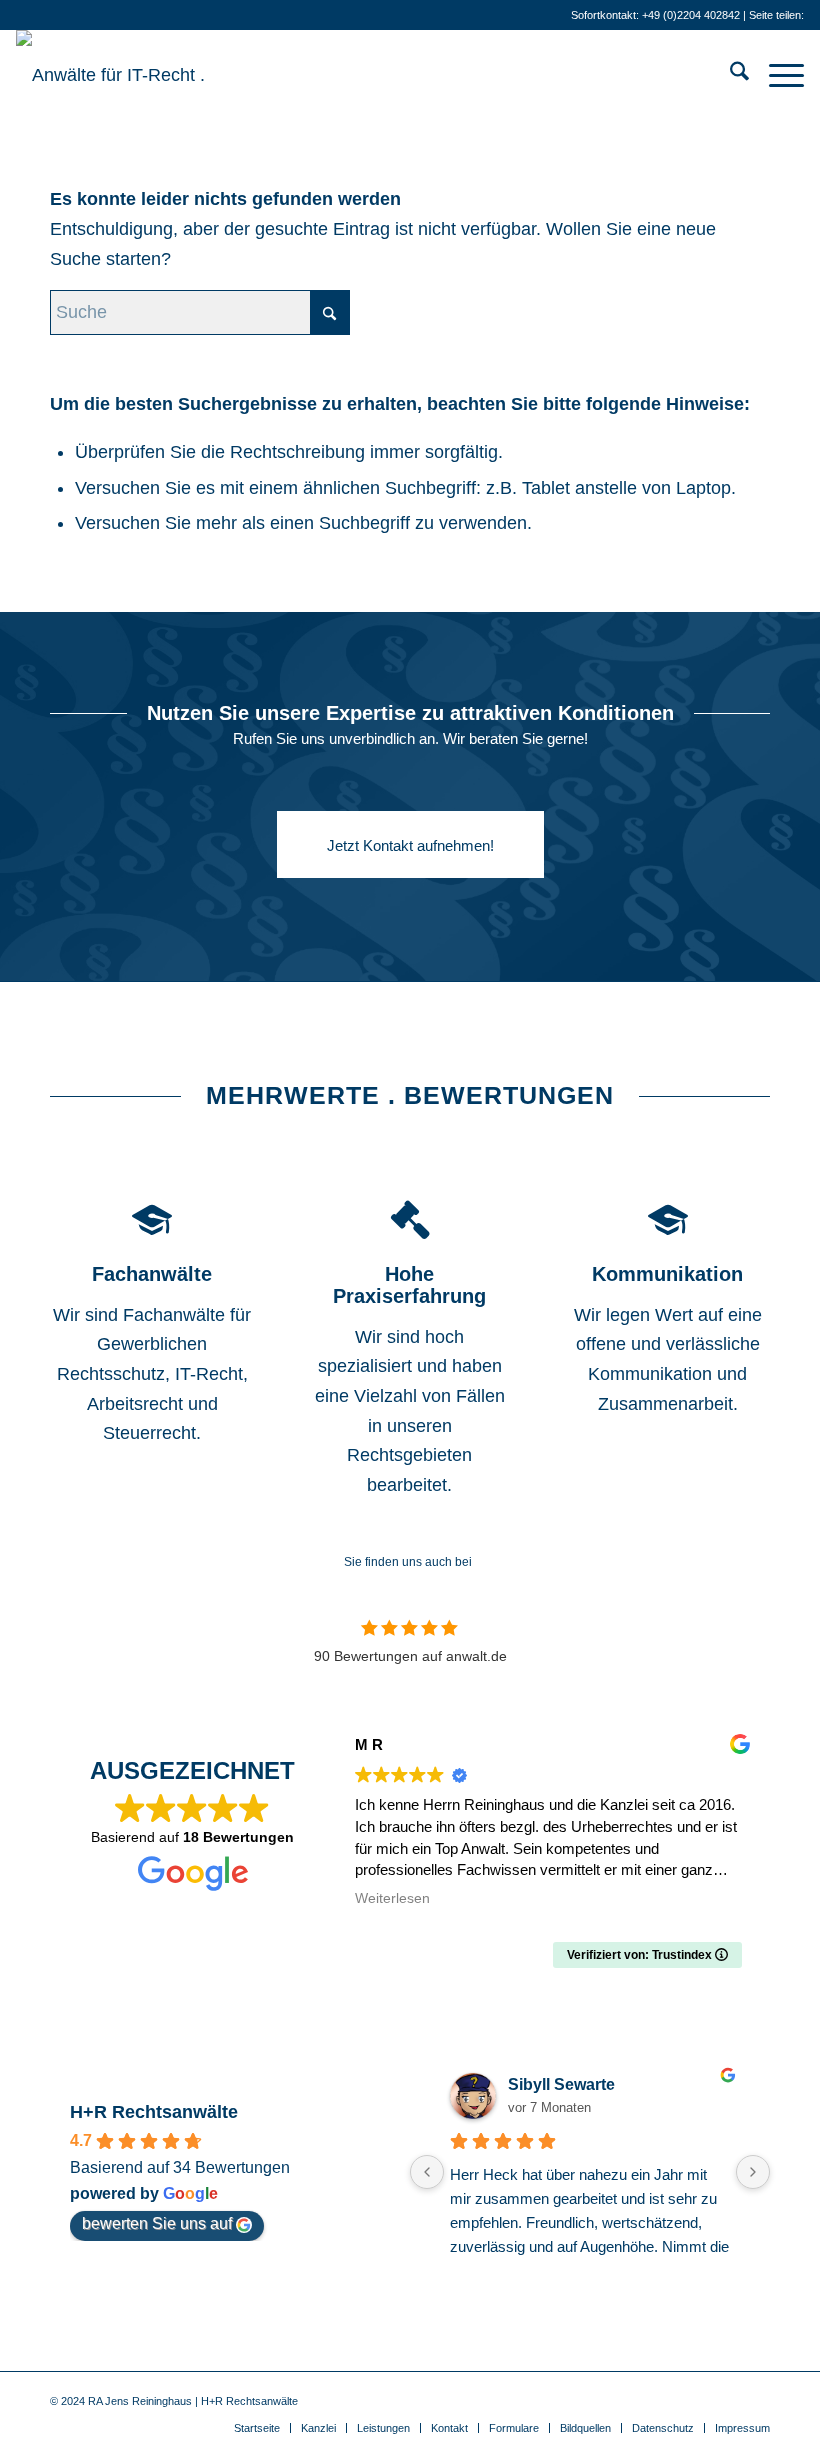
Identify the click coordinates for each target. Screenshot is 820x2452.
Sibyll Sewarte (561, 2084)
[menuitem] (729, 75)
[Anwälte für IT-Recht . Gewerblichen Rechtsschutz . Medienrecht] (151, 75)
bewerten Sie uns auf (157, 2223)
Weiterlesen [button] (392, 1898)
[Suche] (729, 75)
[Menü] (776, 75)
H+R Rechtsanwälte (154, 2112)
